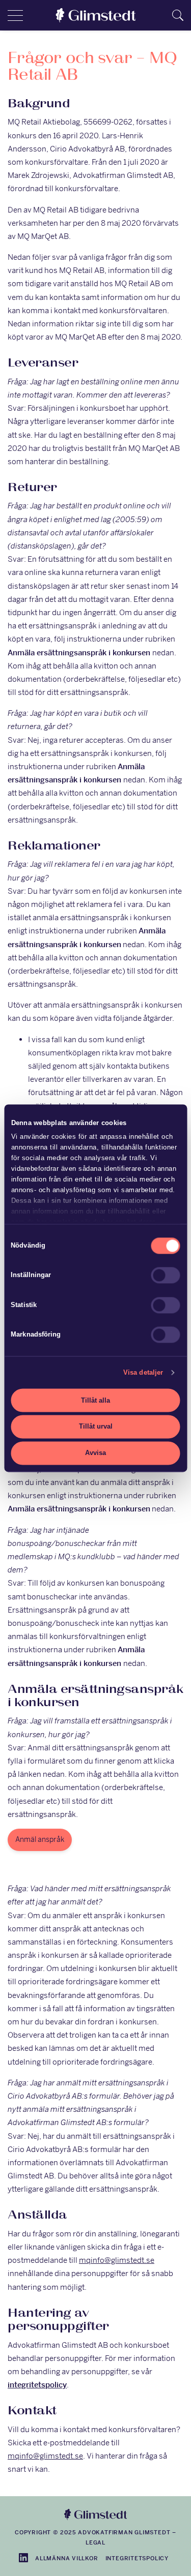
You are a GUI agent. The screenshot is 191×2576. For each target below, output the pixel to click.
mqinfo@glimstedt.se (117, 2260)
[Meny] (15, 15)
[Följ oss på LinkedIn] (23, 2558)
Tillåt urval (96, 1427)
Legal (95, 2542)
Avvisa (95, 1453)
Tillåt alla (95, 1400)
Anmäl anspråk (40, 1839)
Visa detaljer (143, 1372)
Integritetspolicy (137, 2558)
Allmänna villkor (67, 2558)
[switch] (166, 1276)
